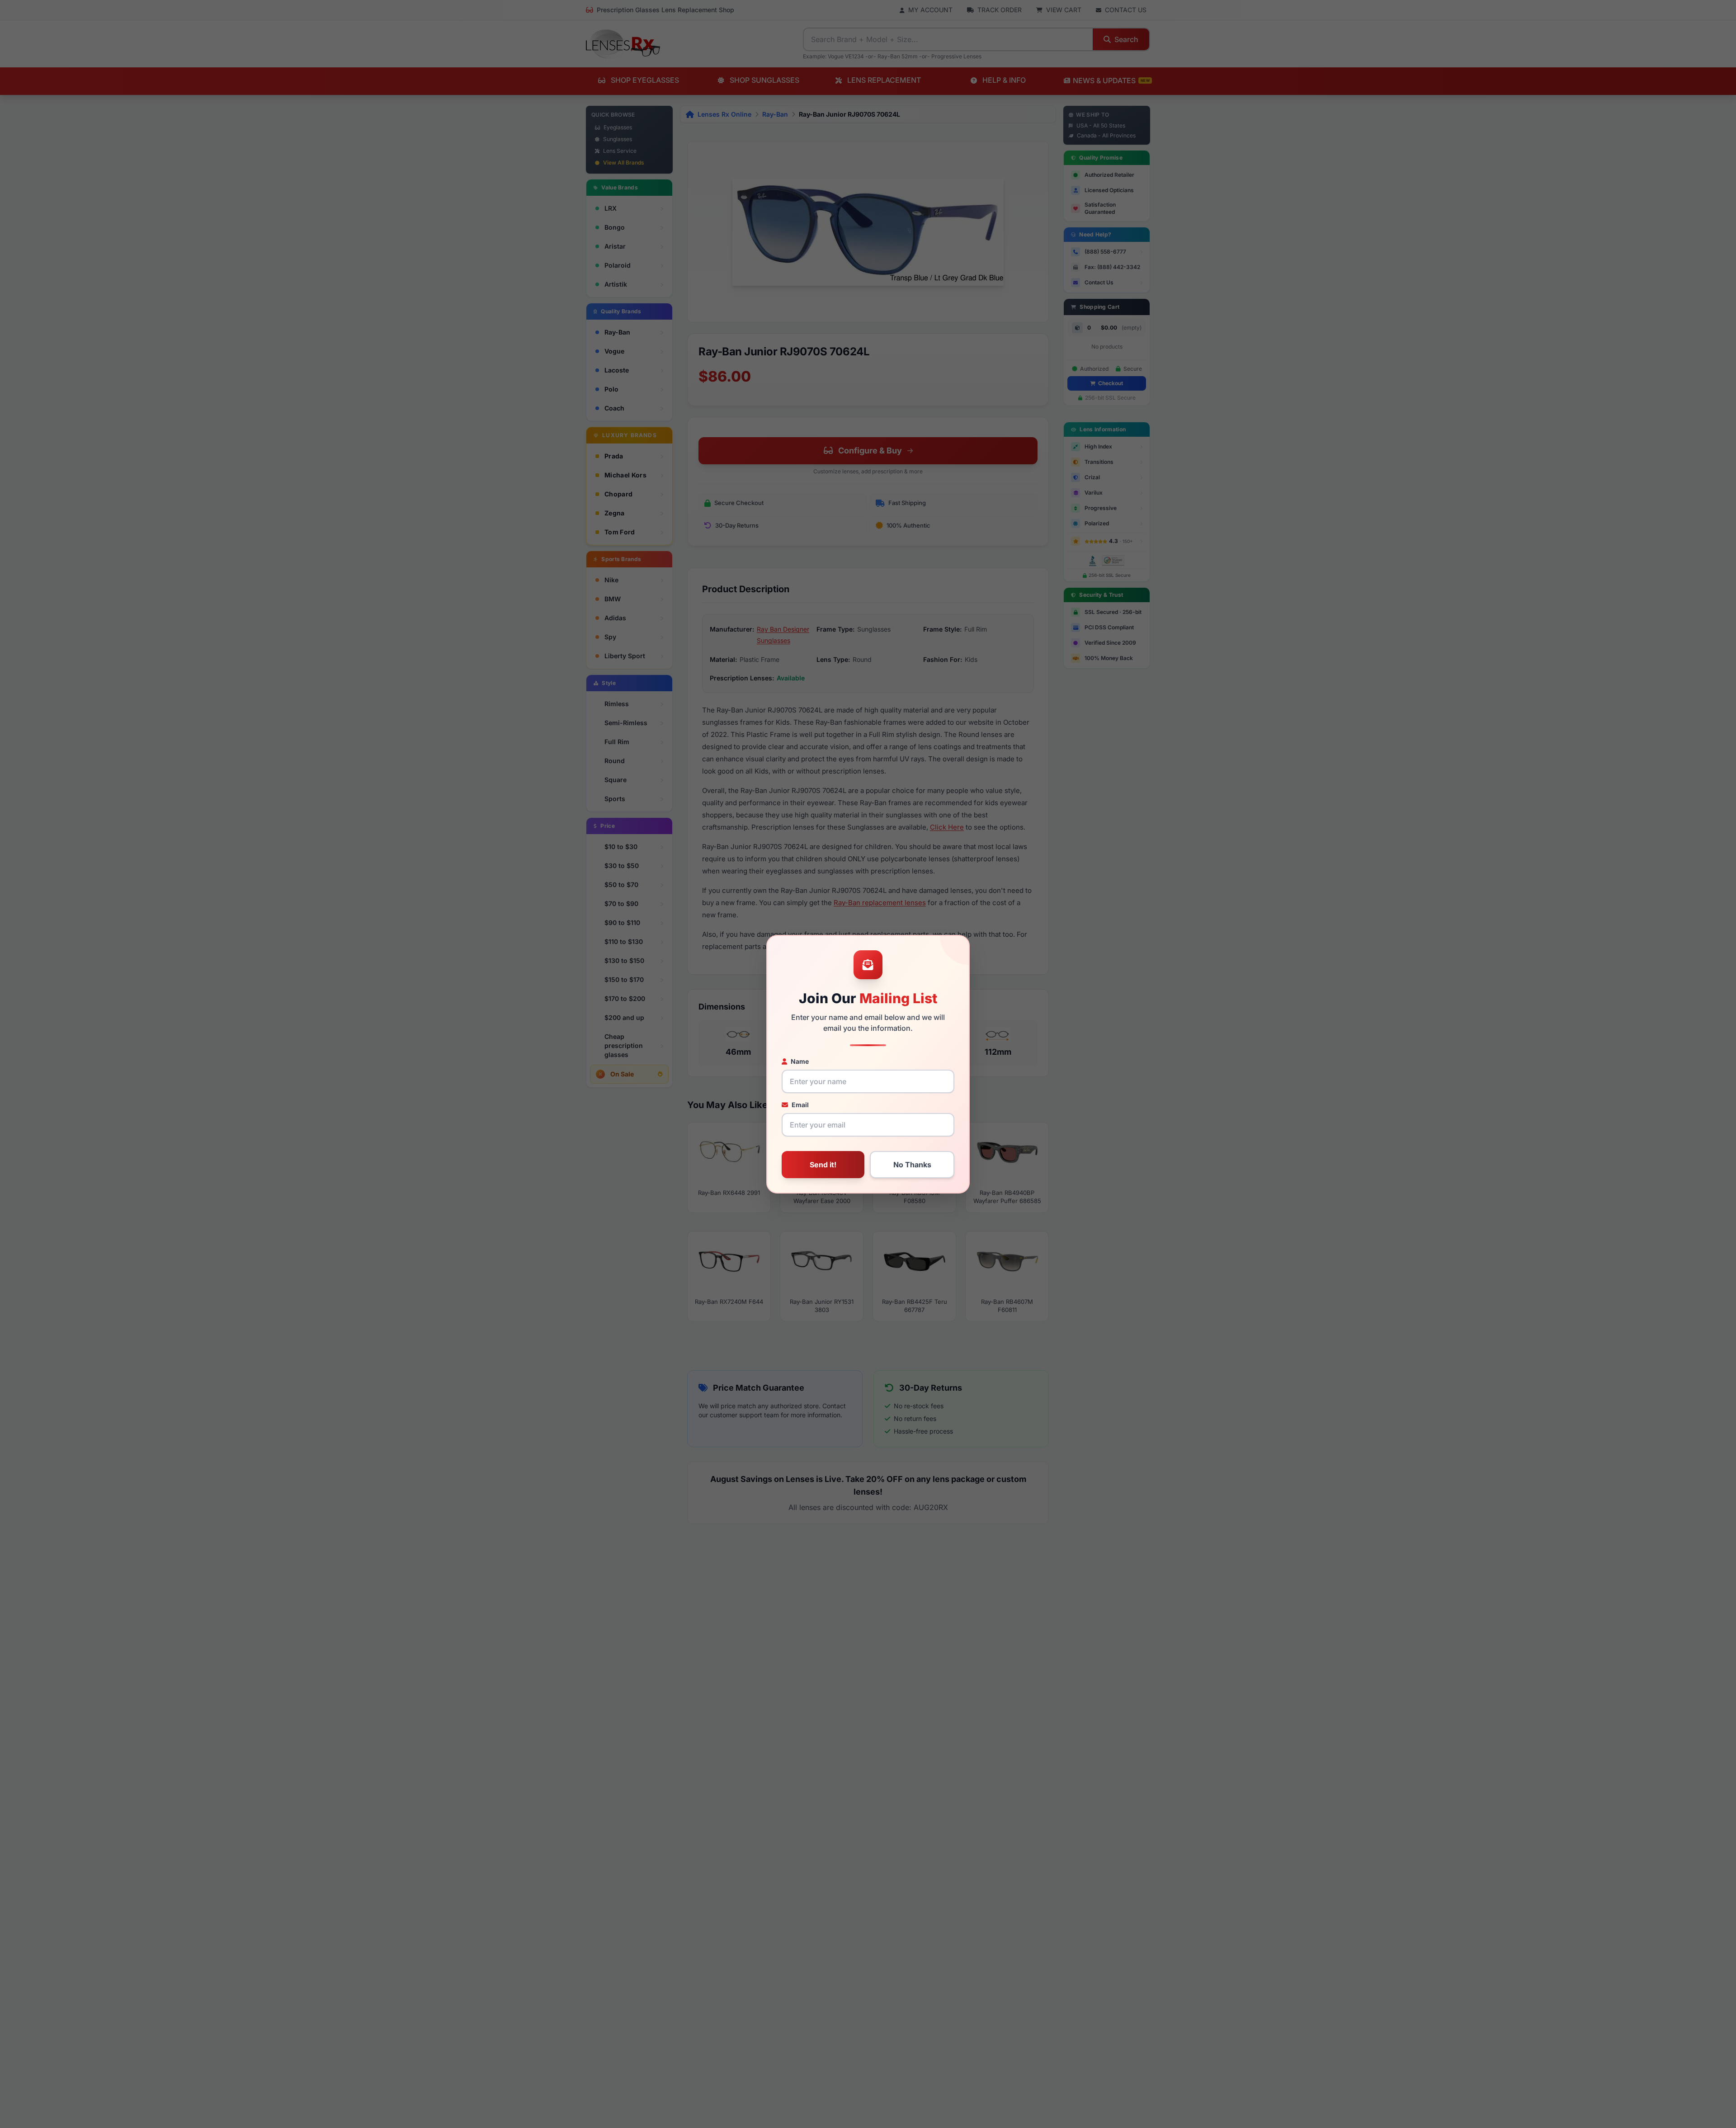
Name (800, 1061)
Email (800, 1105)
